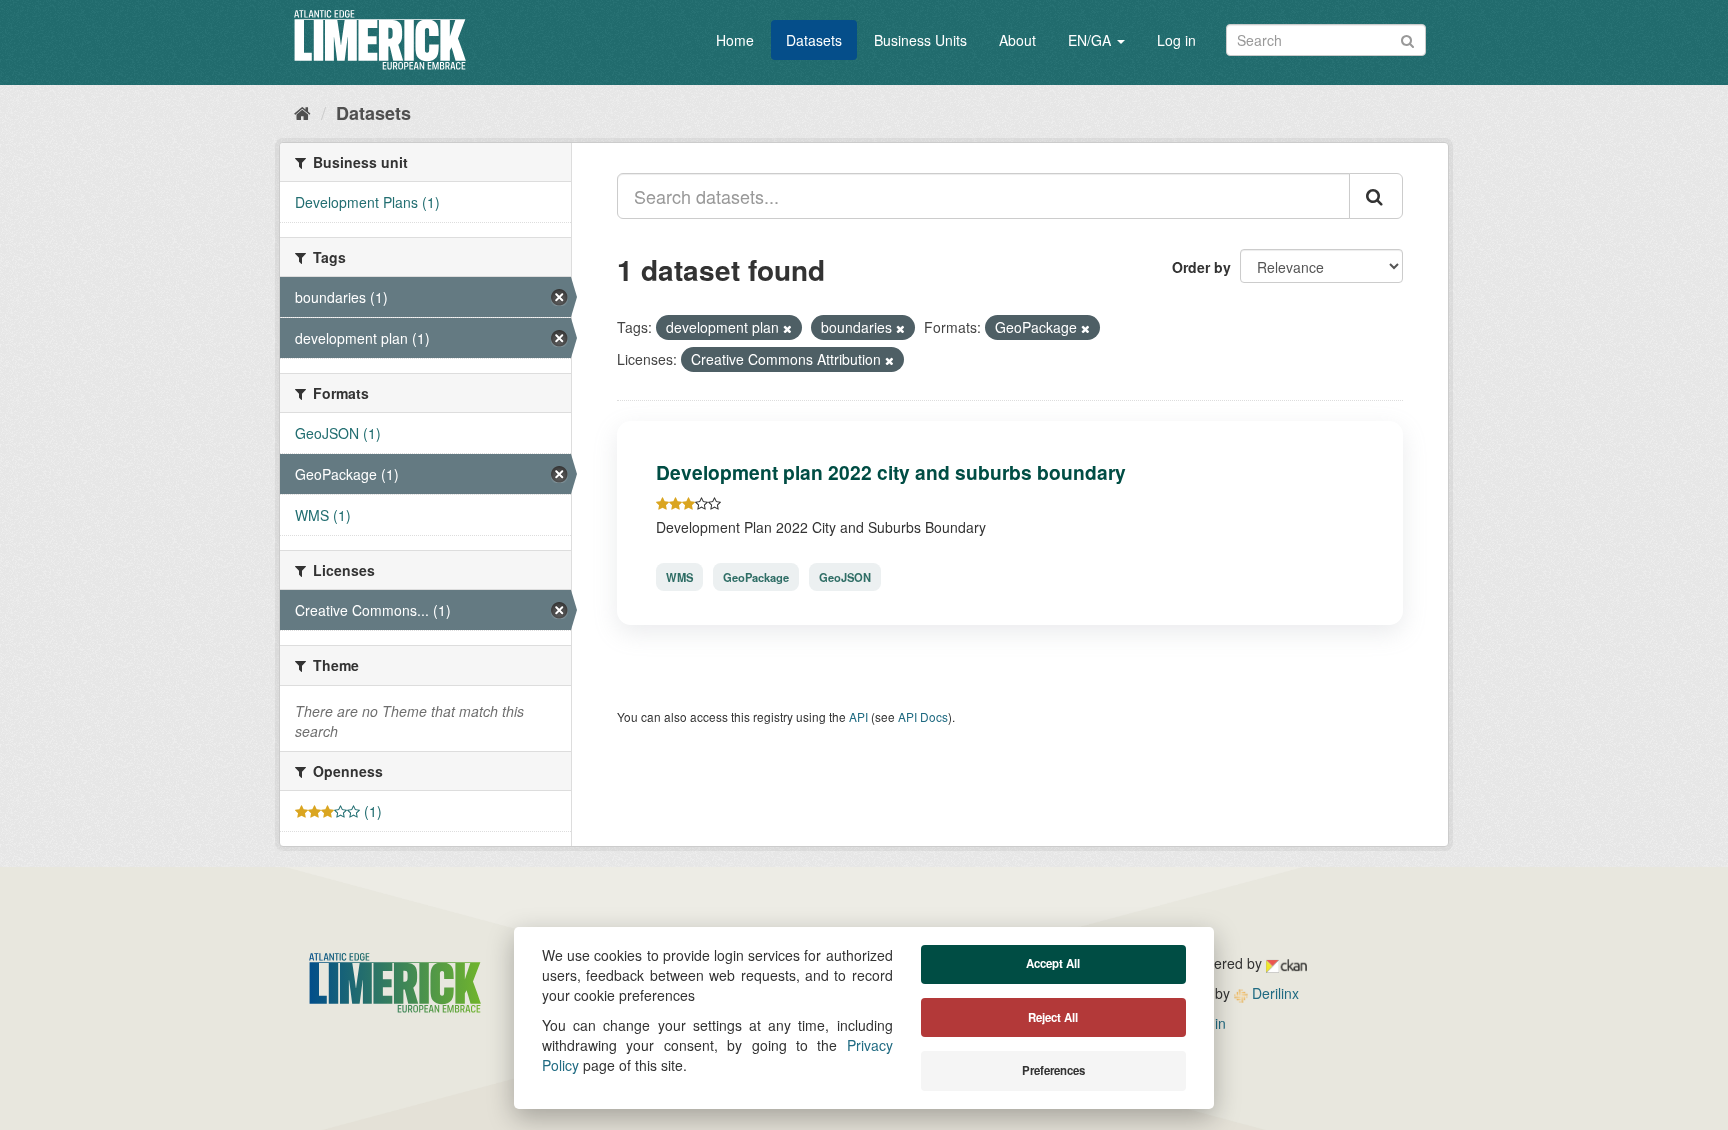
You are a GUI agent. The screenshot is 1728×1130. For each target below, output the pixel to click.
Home (735, 40)
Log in (1176, 40)
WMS (679, 577)
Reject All (1053, 1017)
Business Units (920, 40)
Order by (1201, 267)
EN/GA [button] (1091, 40)
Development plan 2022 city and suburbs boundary (891, 472)
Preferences (1053, 1070)
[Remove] (787, 328)
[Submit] (1407, 38)
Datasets (814, 40)
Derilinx (1273, 993)
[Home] (302, 112)
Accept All (1053, 963)
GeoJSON (845, 577)
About (1017, 40)
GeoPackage (756, 577)
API (858, 716)
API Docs (923, 716)
